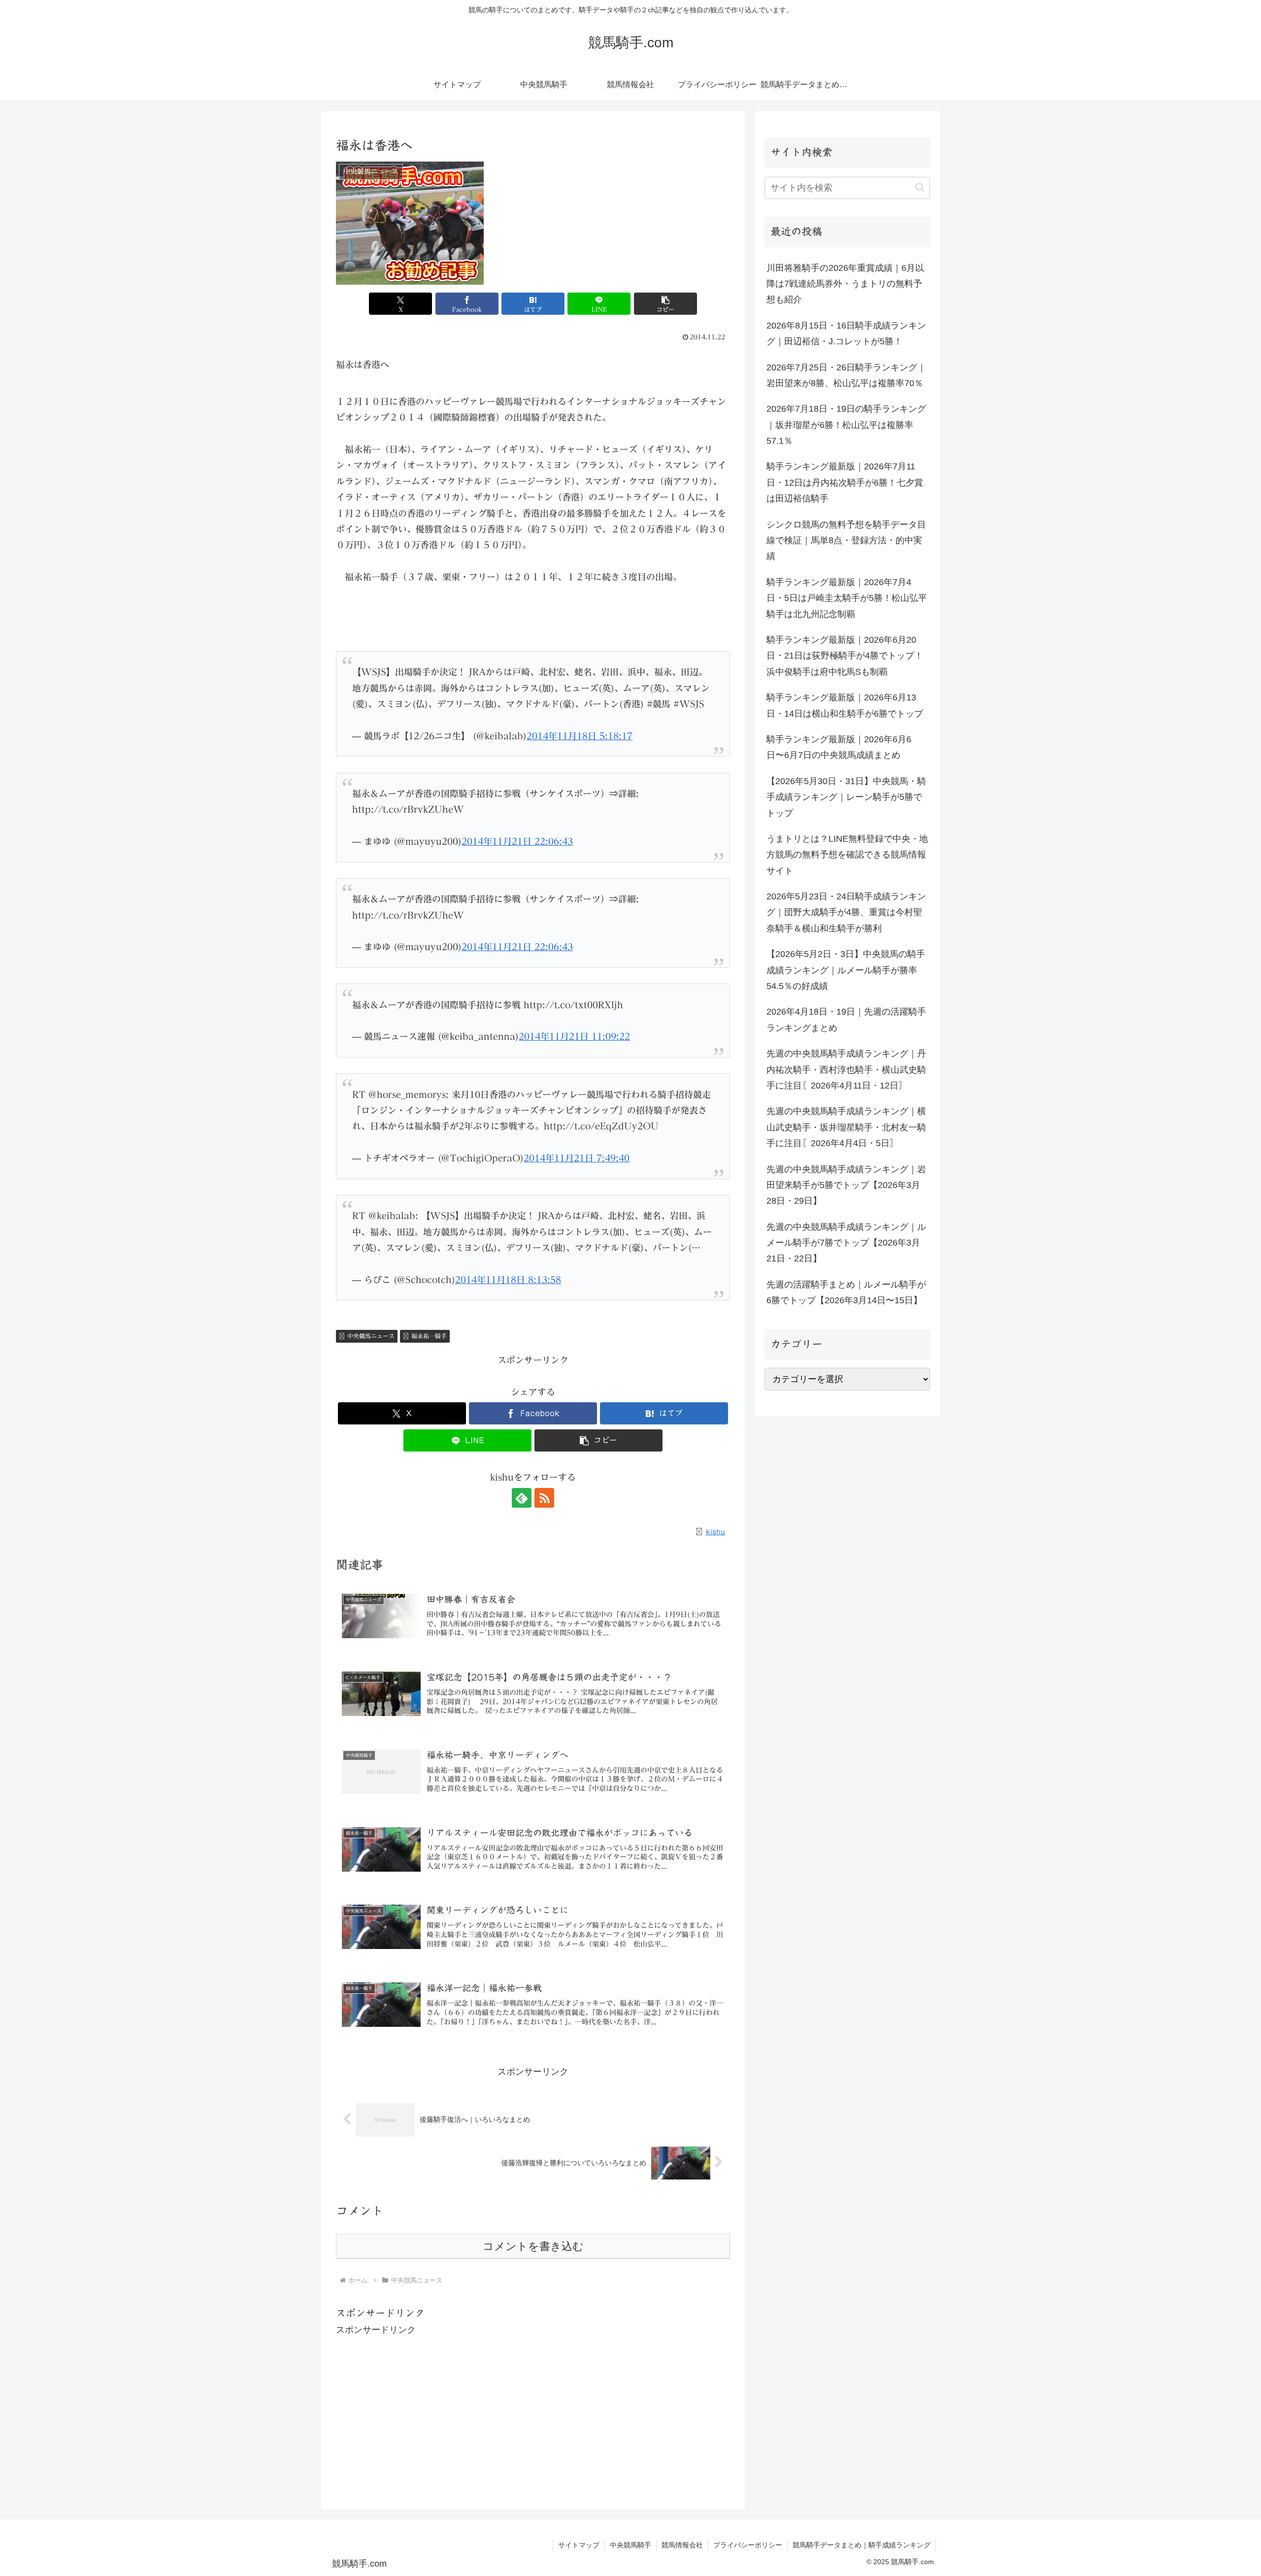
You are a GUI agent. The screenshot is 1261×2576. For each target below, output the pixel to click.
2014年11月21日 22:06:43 (517, 841)
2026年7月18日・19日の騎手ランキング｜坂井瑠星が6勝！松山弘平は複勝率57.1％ (846, 425)
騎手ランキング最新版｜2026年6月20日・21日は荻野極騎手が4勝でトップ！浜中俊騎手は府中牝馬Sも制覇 (845, 656)
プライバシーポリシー (748, 2545)
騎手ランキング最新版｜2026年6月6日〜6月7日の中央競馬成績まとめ (839, 747)
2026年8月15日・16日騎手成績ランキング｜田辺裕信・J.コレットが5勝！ (846, 333)
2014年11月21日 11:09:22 (574, 1036)
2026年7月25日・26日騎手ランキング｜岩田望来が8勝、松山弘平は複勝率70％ (846, 375)
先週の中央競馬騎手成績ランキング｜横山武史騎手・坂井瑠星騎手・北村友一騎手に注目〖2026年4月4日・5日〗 (846, 1127)
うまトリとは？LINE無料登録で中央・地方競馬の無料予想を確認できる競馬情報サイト (847, 855)
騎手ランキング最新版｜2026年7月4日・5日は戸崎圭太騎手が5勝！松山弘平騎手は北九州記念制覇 (847, 598)
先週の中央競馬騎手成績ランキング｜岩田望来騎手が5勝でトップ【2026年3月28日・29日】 (846, 1185)
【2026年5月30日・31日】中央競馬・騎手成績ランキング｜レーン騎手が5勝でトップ (846, 797)
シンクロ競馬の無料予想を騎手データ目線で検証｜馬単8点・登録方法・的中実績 (846, 541)
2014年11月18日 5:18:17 (580, 736)
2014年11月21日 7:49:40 (577, 1158)
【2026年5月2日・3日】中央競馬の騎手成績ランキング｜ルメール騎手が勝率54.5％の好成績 (846, 970)
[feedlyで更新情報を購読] (522, 1498)
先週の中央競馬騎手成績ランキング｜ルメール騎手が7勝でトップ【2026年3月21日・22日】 (846, 1243)
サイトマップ (579, 2545)
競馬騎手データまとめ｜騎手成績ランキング (862, 2545)
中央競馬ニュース (371, 1336)
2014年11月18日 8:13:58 (508, 1280)
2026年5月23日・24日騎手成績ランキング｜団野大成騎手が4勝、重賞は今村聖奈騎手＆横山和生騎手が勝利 (846, 912)
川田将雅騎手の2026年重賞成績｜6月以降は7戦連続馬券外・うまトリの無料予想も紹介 (845, 284)
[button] (665, 304)
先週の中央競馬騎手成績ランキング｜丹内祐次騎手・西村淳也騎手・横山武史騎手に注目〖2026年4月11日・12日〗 (846, 1070)
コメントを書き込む (533, 2246)
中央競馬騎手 (630, 2545)
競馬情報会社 (682, 2545)
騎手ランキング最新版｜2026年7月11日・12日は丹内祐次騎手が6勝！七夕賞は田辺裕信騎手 (845, 482)
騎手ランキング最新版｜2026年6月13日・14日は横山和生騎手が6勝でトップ (845, 705)
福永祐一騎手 (429, 1336)
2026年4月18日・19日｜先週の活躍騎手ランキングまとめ (846, 1020)
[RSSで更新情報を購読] (544, 1498)
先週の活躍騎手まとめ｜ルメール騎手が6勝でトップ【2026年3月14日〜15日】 (846, 1292)
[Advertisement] (533, 2407)
